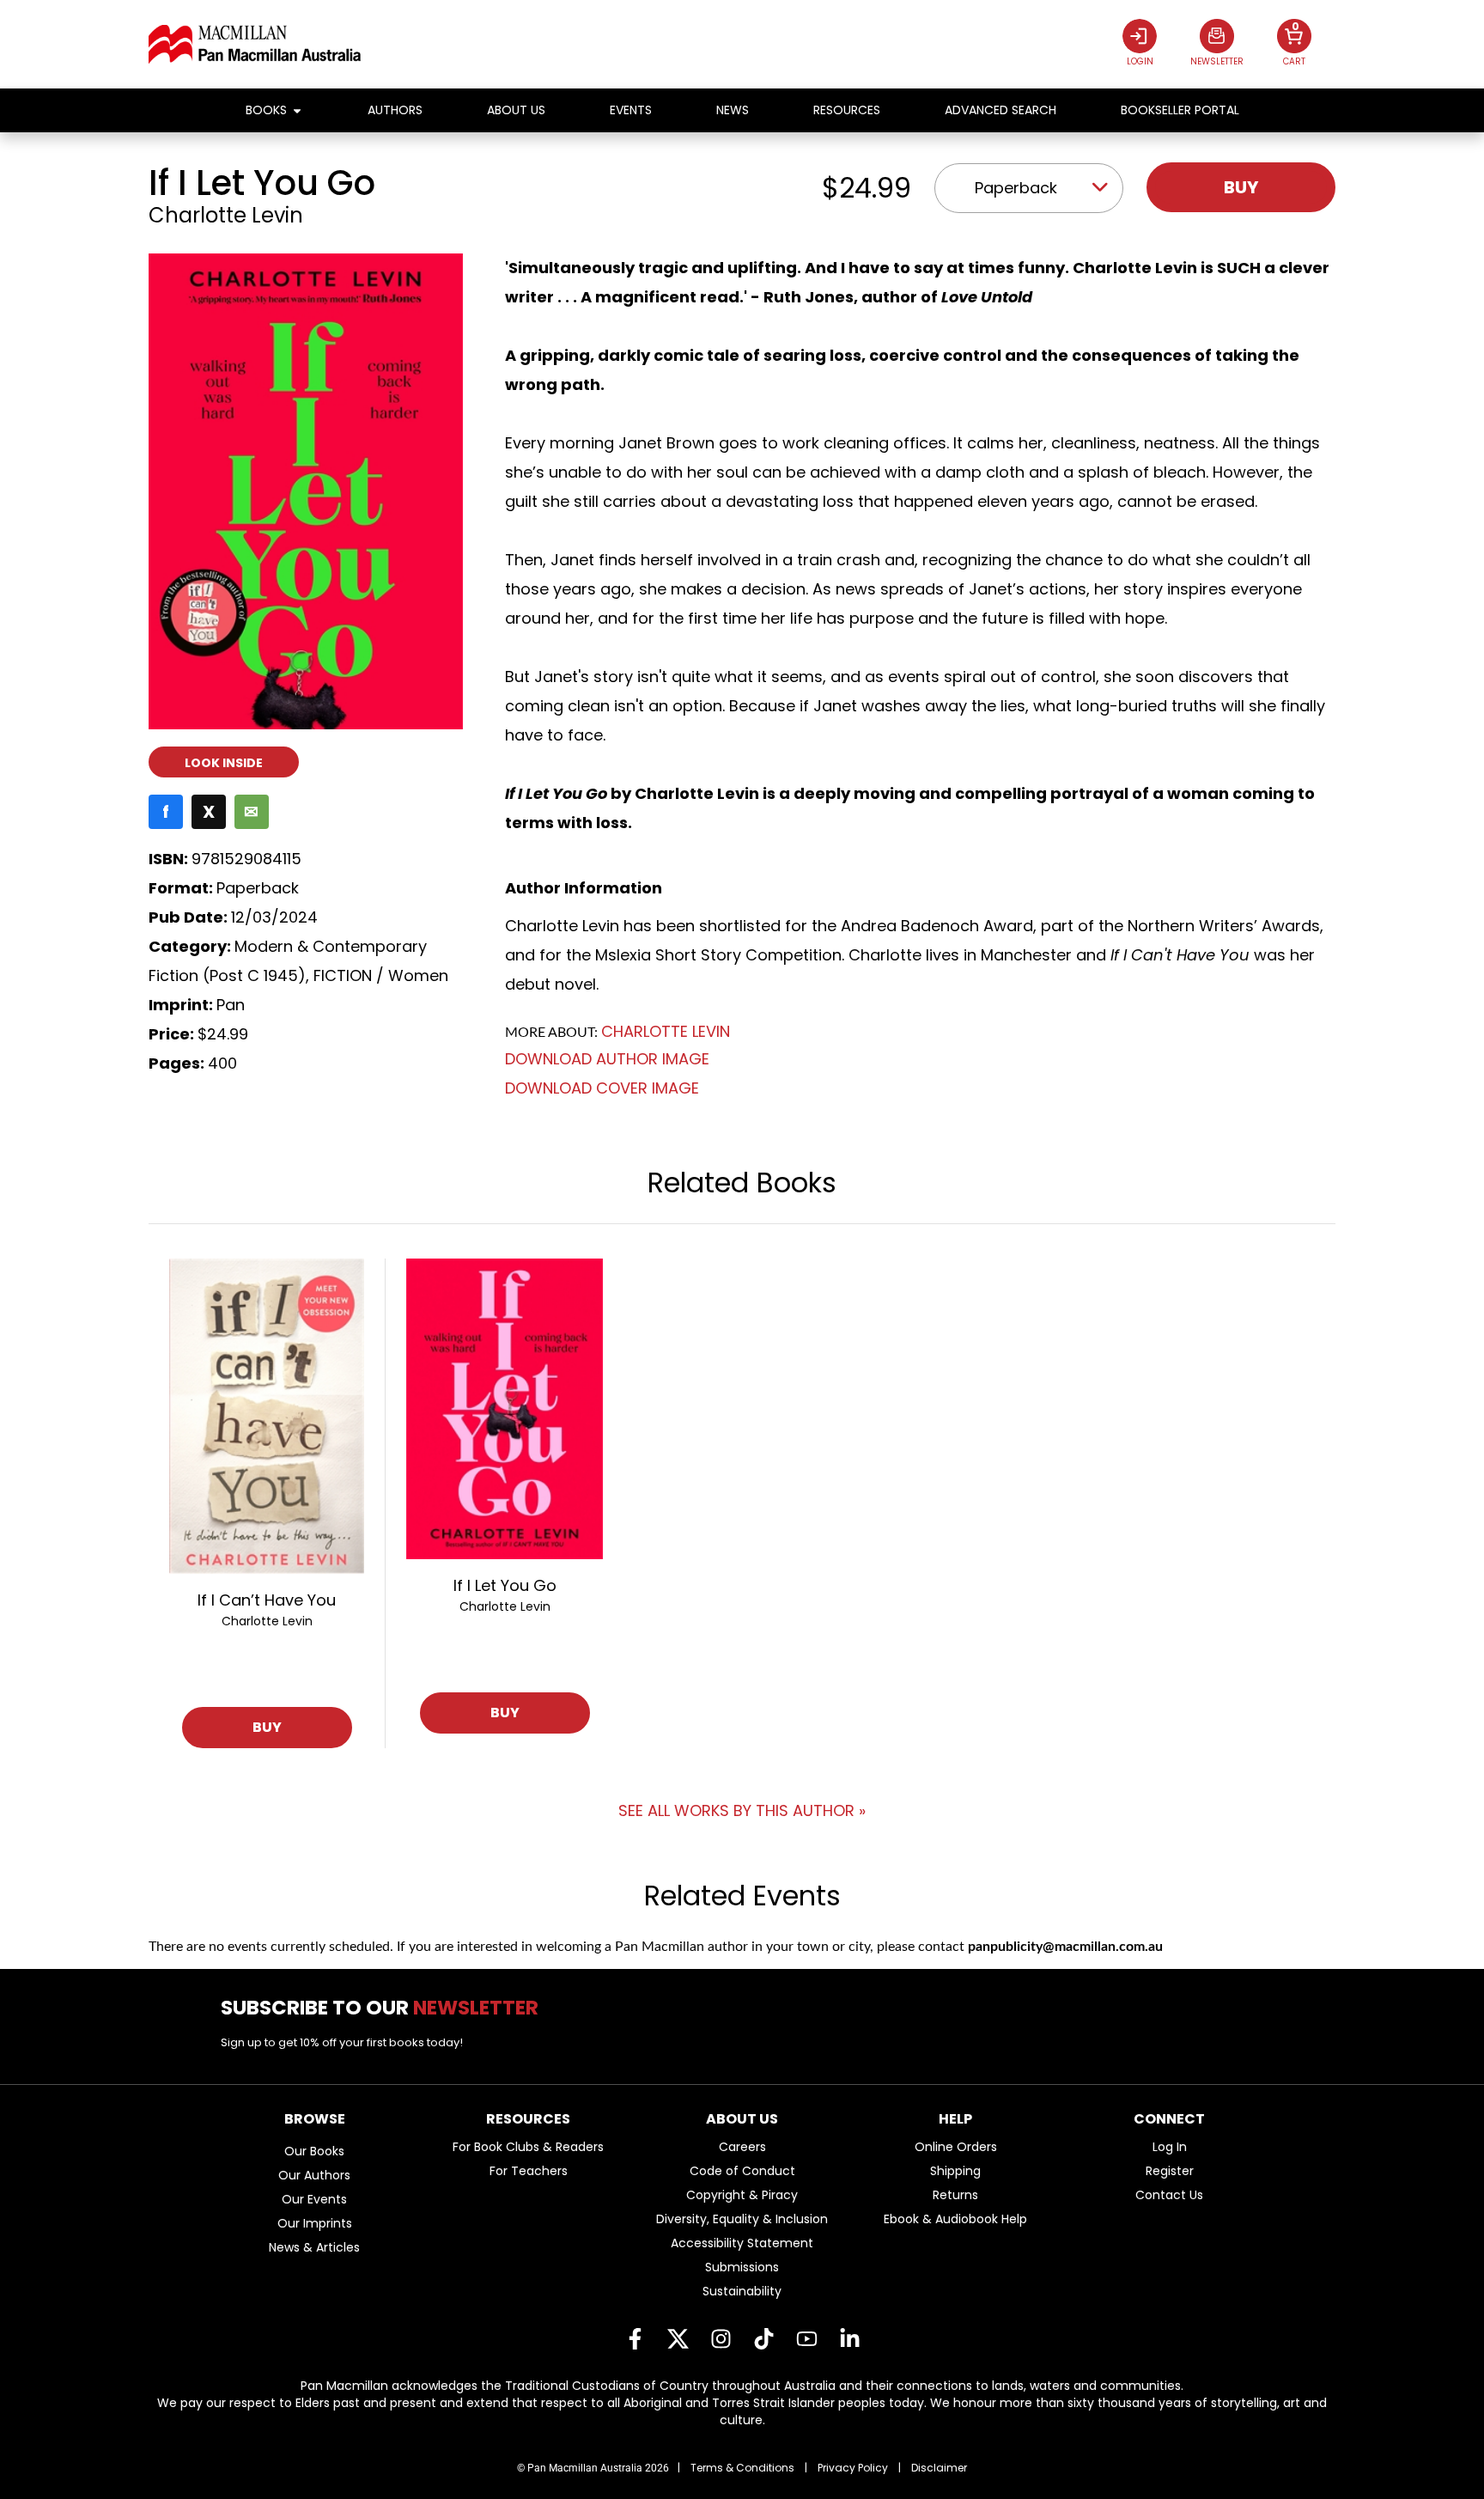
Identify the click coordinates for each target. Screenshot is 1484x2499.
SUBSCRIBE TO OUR (386, 2008)
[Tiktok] (763, 2338)
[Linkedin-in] (849, 2338)
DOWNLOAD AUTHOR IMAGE (607, 1059)
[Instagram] (721, 2338)
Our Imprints (315, 2223)
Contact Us (1169, 2195)
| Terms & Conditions (736, 2468)
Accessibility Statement (742, 2243)
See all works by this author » (742, 1810)
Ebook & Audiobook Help (955, 2219)
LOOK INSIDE (224, 763)
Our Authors (314, 2175)
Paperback (1016, 188)
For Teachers (529, 2171)
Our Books (314, 2151)
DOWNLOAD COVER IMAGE (602, 1088)
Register (1170, 2171)
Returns (955, 2195)
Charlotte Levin (226, 215)
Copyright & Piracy (742, 2195)
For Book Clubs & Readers (528, 2147)
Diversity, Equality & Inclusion (742, 2219)
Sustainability (742, 2291)
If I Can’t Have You (267, 1600)
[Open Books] (297, 110)
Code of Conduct (742, 2171)
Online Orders (956, 2147)
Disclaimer (939, 2468)
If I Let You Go (505, 1585)
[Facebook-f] (635, 2338)
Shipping (955, 2171)
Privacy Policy (853, 2468)
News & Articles (314, 2247)
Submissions (742, 2267)
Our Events (314, 2199)
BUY (267, 1727)
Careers (742, 2147)
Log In (1170, 2147)
